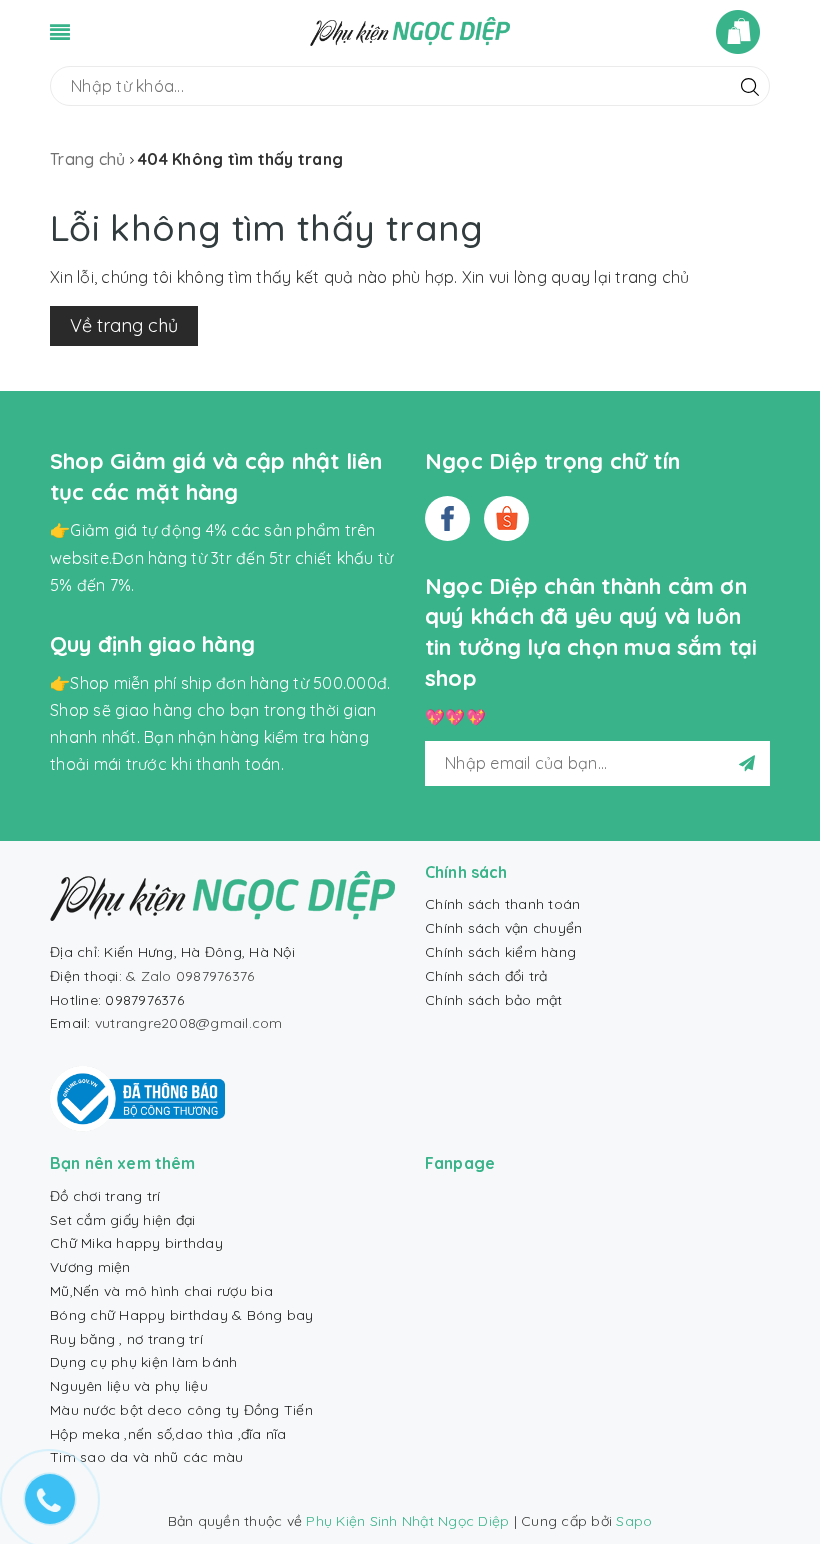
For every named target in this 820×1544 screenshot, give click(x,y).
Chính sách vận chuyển (503, 928)
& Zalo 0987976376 (190, 976)
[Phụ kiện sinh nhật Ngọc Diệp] (410, 30)
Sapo (634, 1521)
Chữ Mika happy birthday (136, 1243)
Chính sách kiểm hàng (500, 952)
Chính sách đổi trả (486, 976)
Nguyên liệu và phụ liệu (129, 1386)
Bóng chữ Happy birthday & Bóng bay (182, 1315)
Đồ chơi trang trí (105, 1196)
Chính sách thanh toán (502, 904)
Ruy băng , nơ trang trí (126, 1339)
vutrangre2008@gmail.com (189, 1023)
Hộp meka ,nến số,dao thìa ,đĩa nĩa (168, 1434)
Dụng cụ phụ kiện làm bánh (143, 1362)
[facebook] (447, 518)
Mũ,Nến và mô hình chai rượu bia (161, 1291)
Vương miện (90, 1267)
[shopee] (506, 518)
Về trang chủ (124, 325)
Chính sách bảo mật (494, 1000)
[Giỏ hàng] (743, 32)
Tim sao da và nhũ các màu (146, 1457)
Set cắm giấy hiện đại (122, 1220)
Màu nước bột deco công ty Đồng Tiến (181, 1410)
